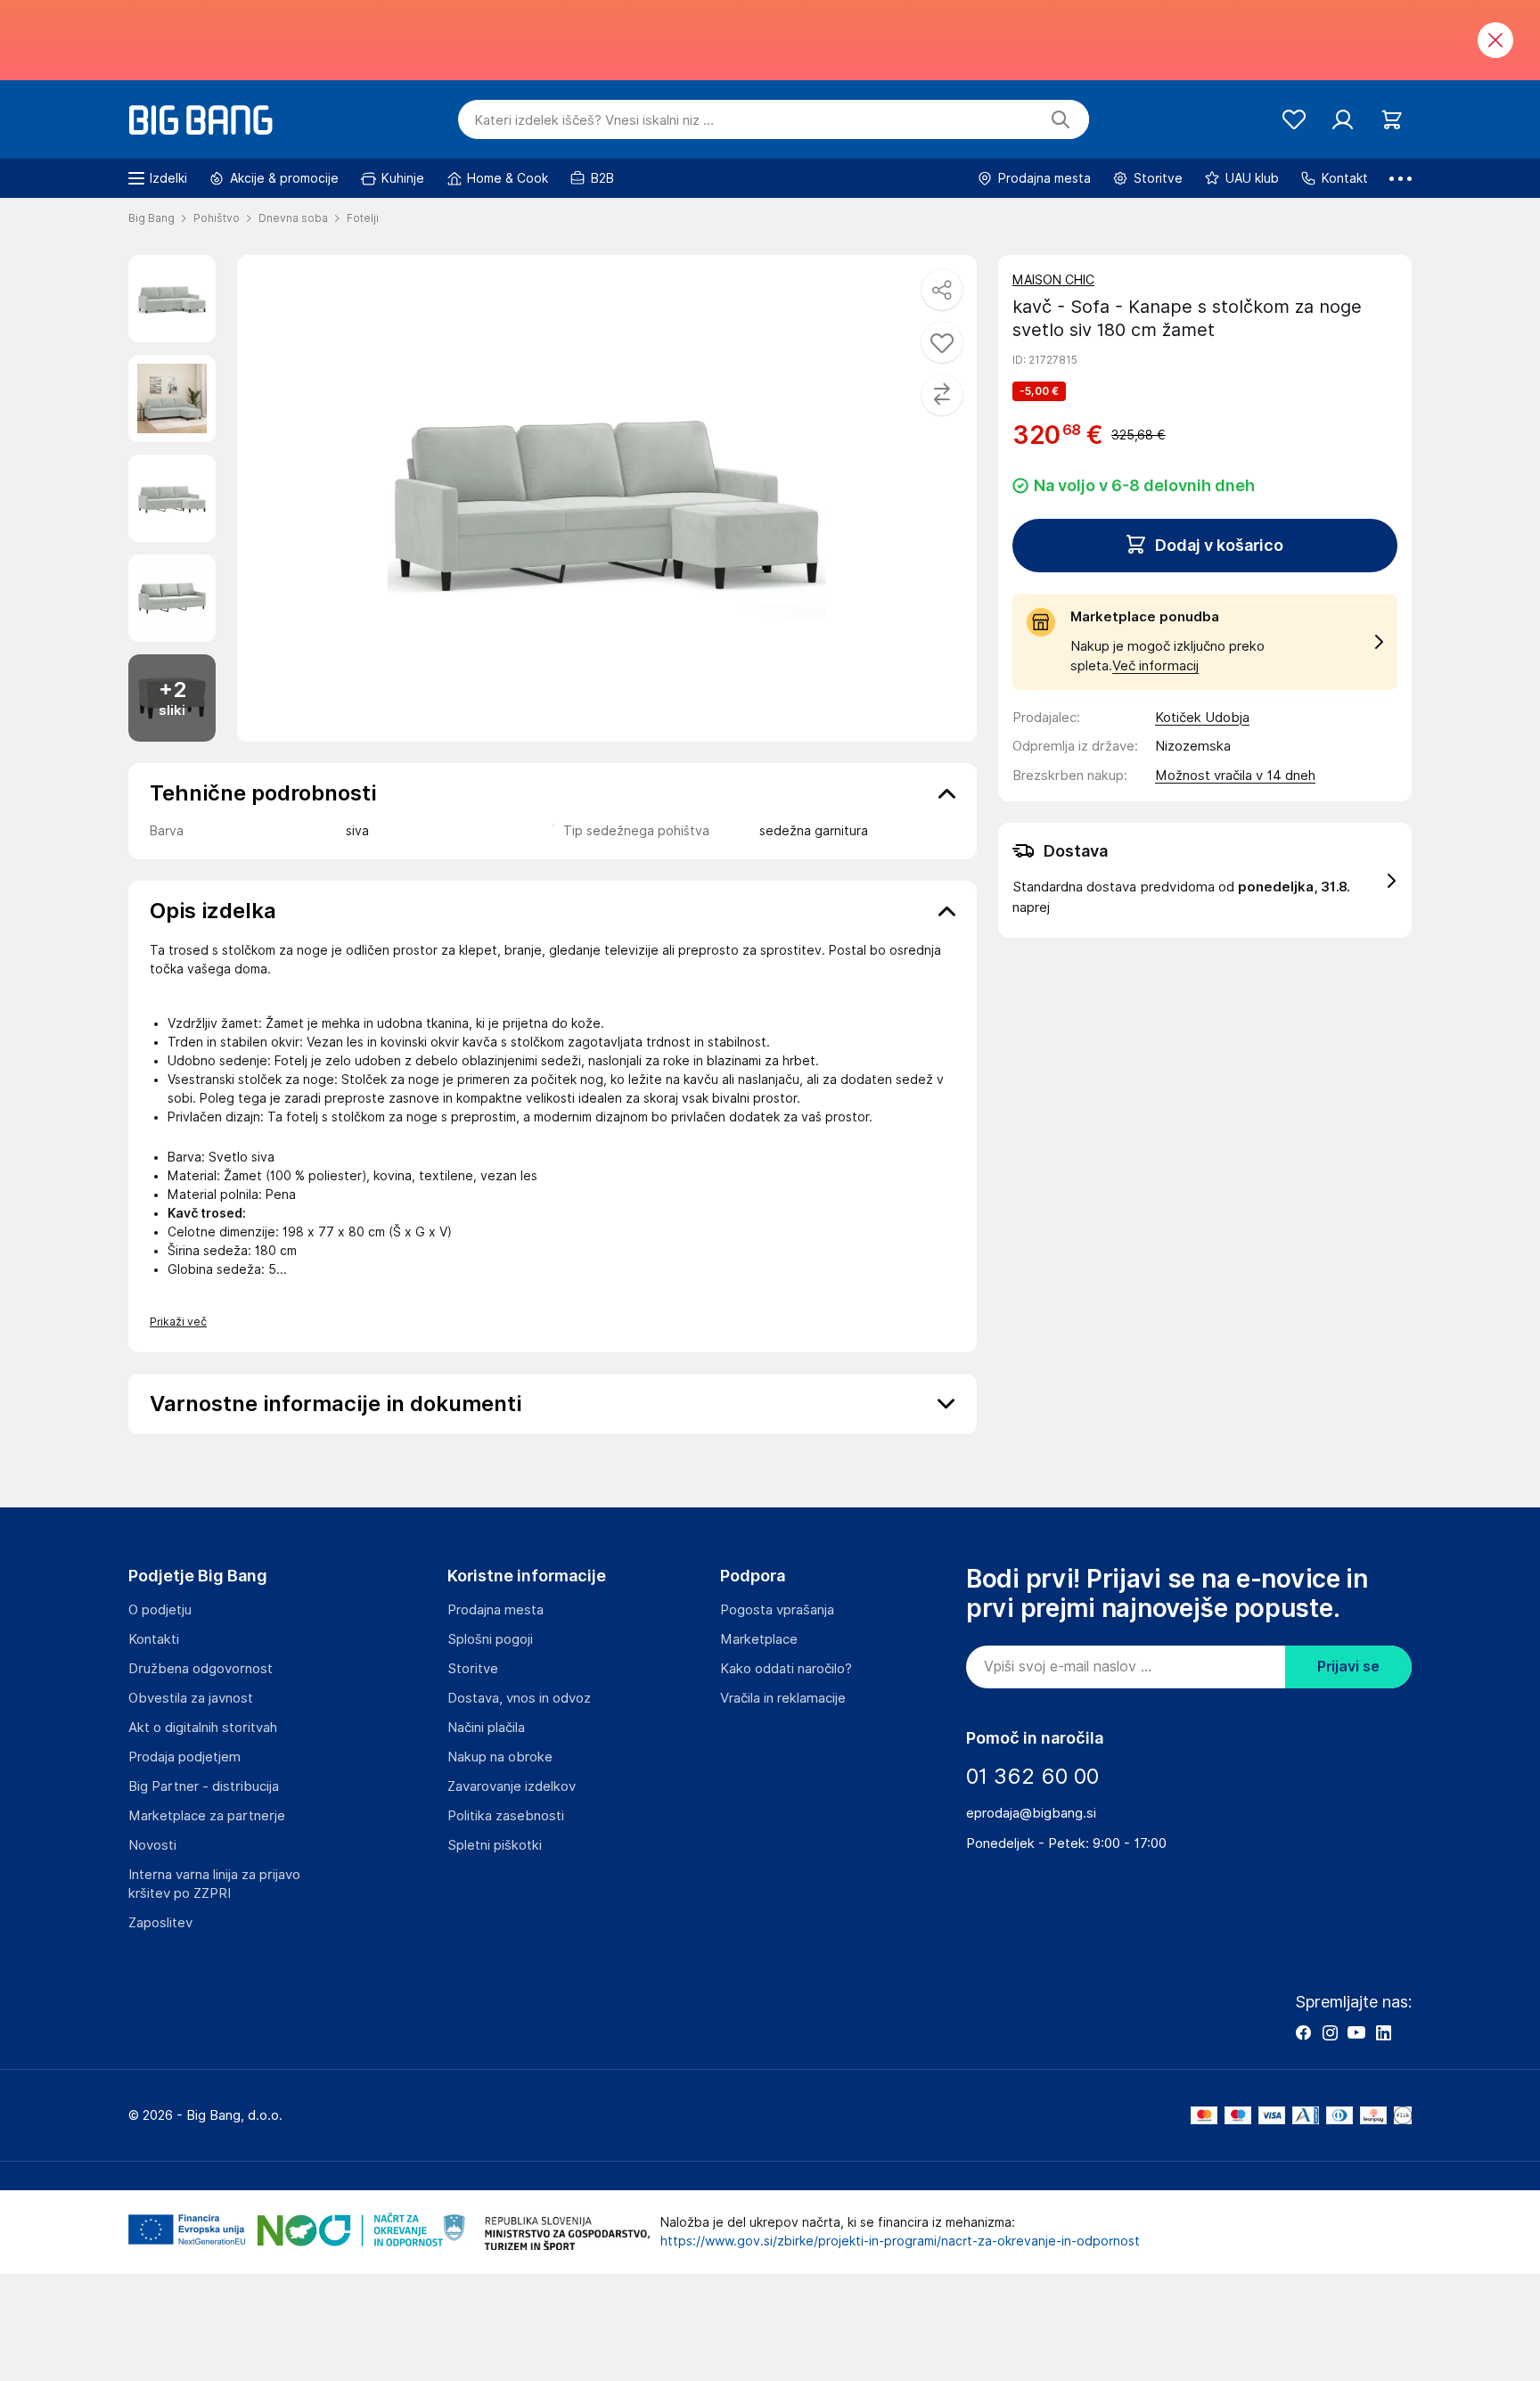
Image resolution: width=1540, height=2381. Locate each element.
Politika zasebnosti (506, 1816)
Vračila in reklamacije (783, 1698)
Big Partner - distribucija (204, 1786)
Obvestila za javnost (191, 1698)
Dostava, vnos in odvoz (519, 1698)
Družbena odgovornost (201, 1669)
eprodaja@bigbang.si (1031, 1813)
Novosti (152, 1845)
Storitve (473, 1669)
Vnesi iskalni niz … (594, 120)
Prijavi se (1348, 1667)
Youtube (1356, 2032)
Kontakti (154, 1639)
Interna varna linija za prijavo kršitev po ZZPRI (214, 1884)
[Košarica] (1392, 120)
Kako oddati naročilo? (786, 1669)
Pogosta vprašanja (777, 1610)
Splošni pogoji (490, 1639)
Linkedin (1383, 2032)
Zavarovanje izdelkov (512, 1786)
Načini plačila (486, 1728)
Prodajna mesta (496, 1610)
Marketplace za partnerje (207, 1816)
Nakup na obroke (500, 1757)
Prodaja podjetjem (184, 1757)
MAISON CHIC (1053, 280)
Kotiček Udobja (1202, 718)
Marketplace (759, 1639)
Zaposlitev (160, 1923)
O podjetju (160, 1610)
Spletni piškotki (495, 1845)
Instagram (1330, 2032)
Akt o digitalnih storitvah (203, 1728)
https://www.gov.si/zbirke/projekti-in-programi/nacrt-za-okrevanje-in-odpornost (900, 2241)
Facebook (1303, 2032)
